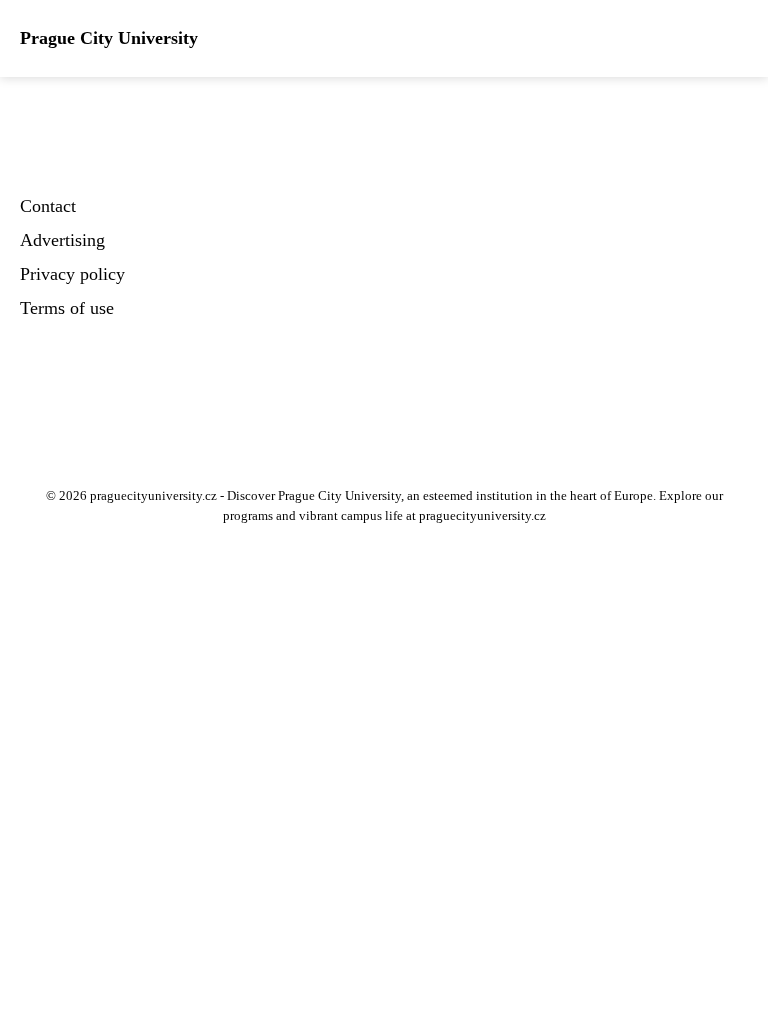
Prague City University (109, 38)
